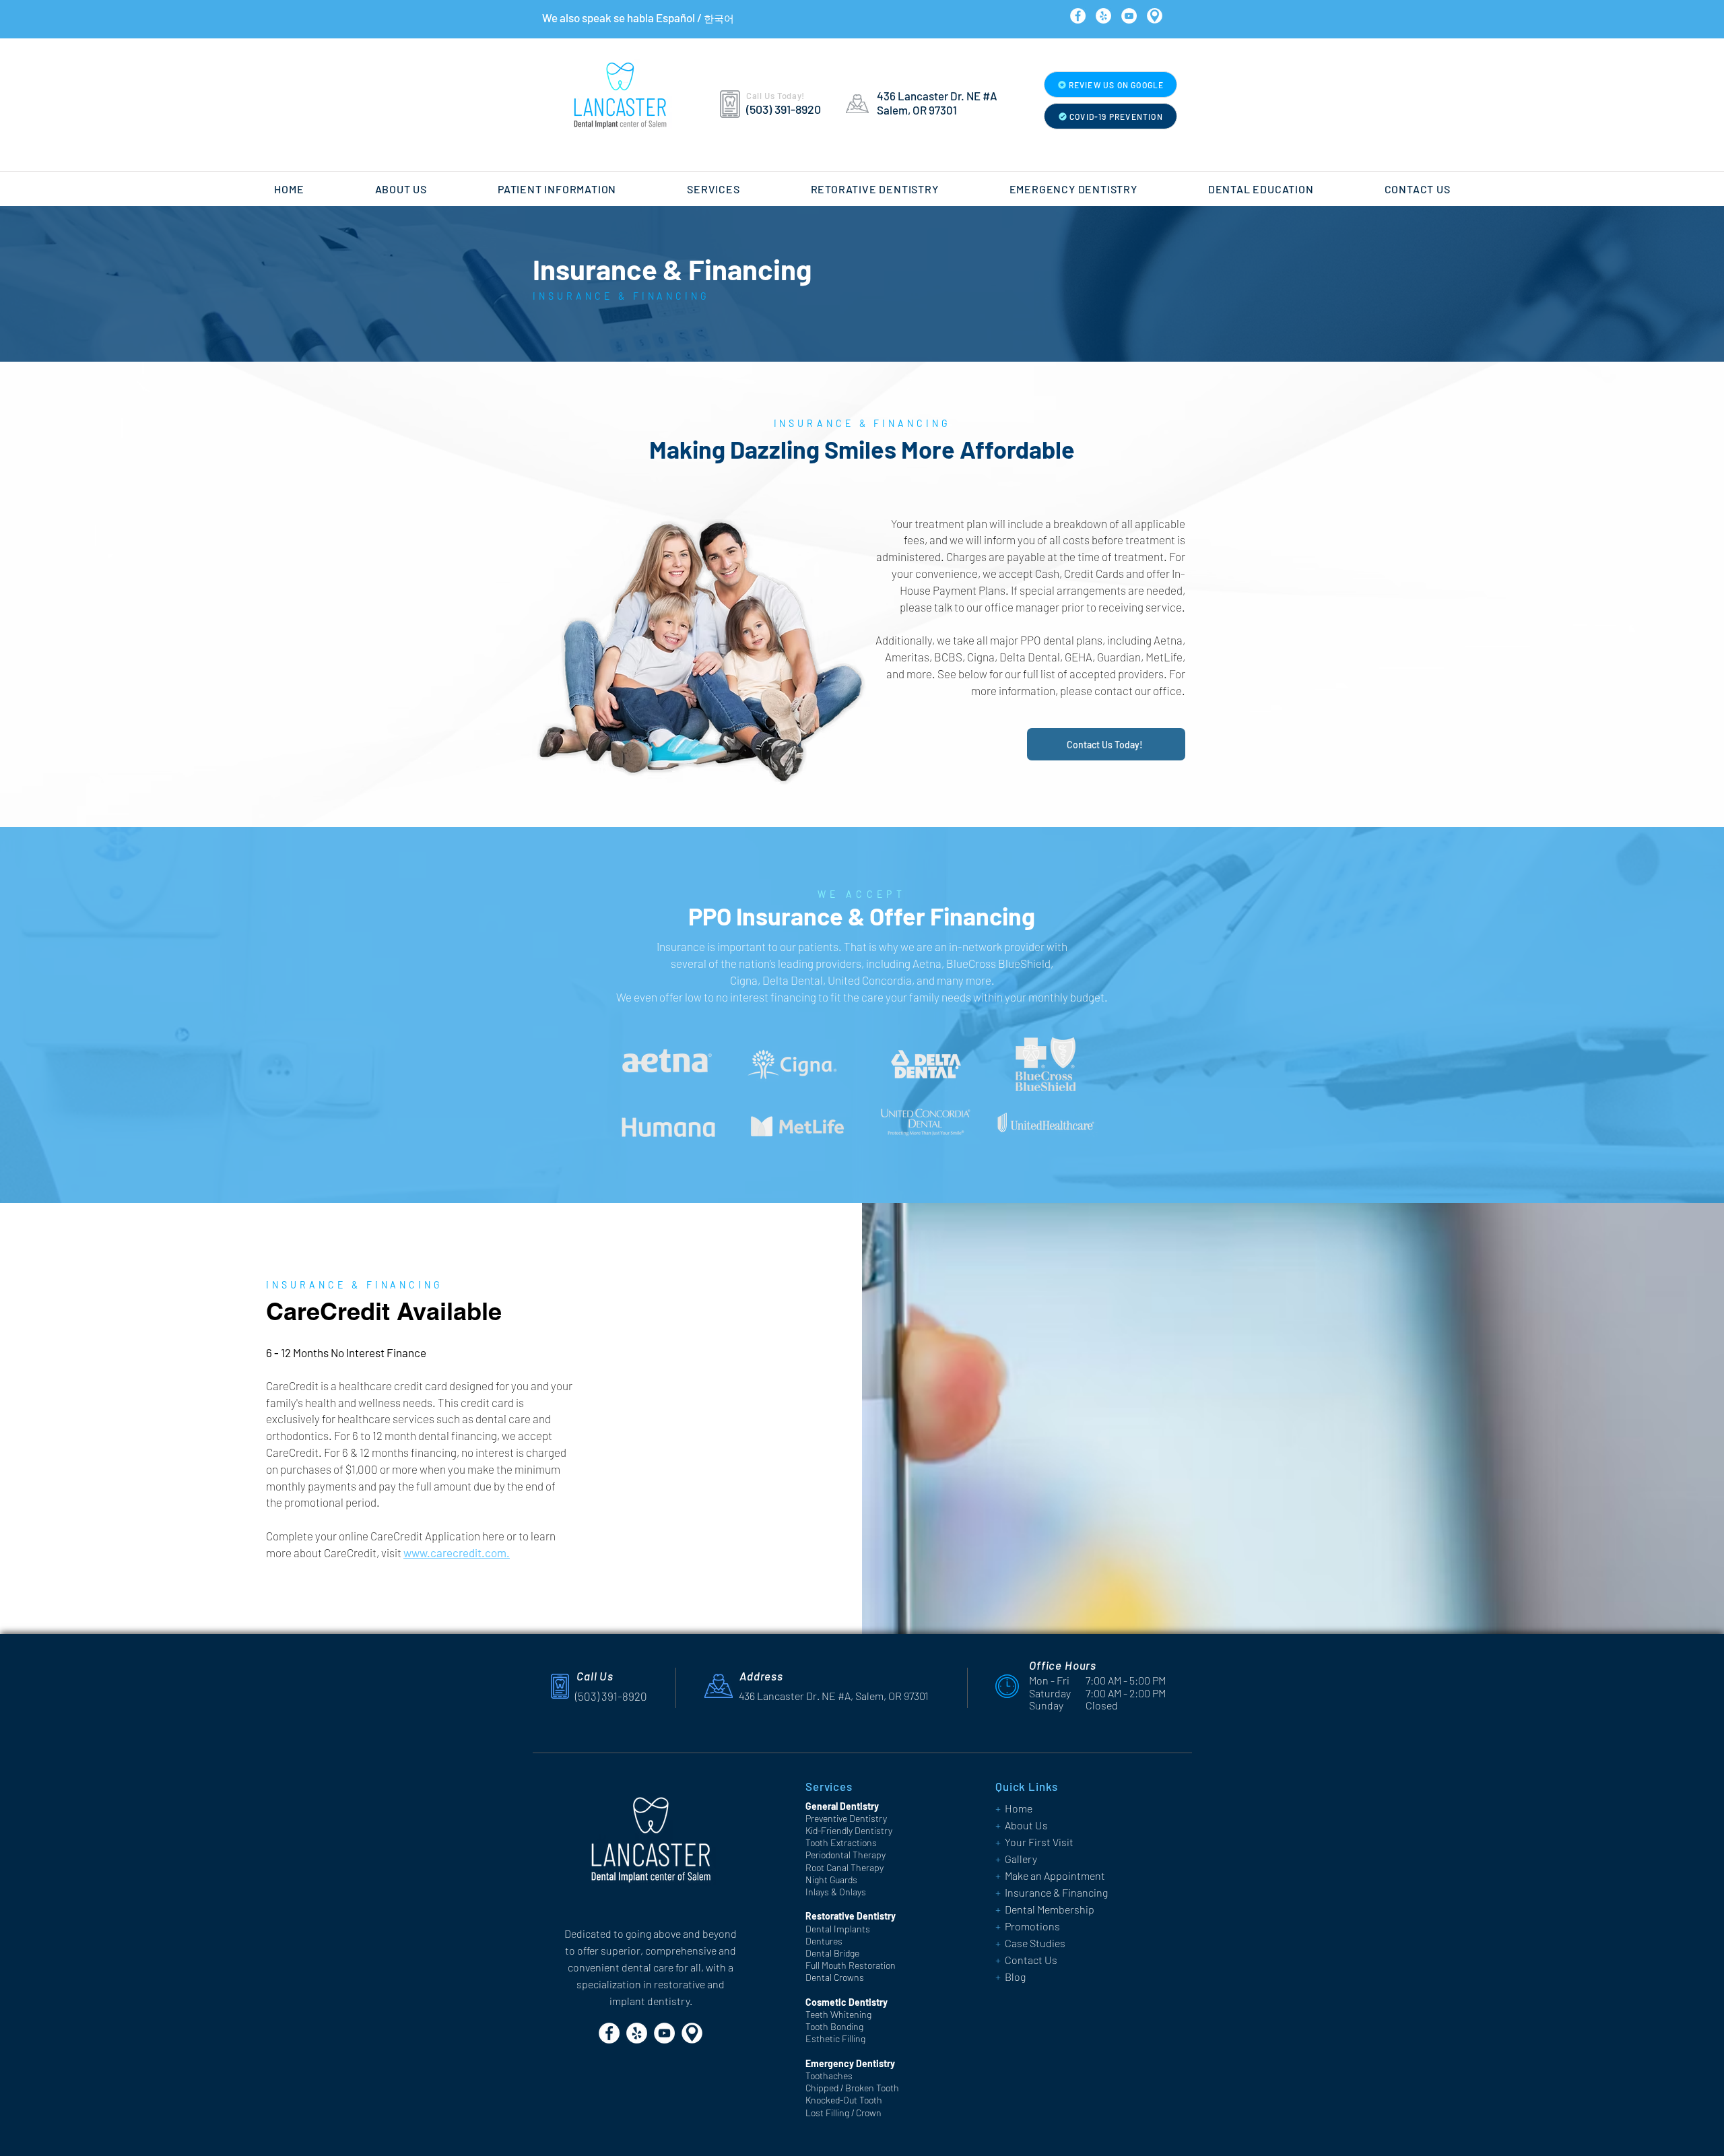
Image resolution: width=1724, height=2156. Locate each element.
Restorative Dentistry (851, 1916)
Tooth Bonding (834, 2026)
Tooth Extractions (841, 1842)
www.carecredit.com (455, 1553)
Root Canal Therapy (844, 1867)
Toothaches (829, 2076)
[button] (401, 189)
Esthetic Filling (835, 2038)
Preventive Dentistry (846, 1818)
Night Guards (831, 1880)
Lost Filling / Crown (843, 2113)
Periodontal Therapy (846, 1855)
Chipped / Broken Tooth (852, 2088)
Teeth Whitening (838, 2014)
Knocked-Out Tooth (844, 2100)
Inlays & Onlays (836, 1892)
